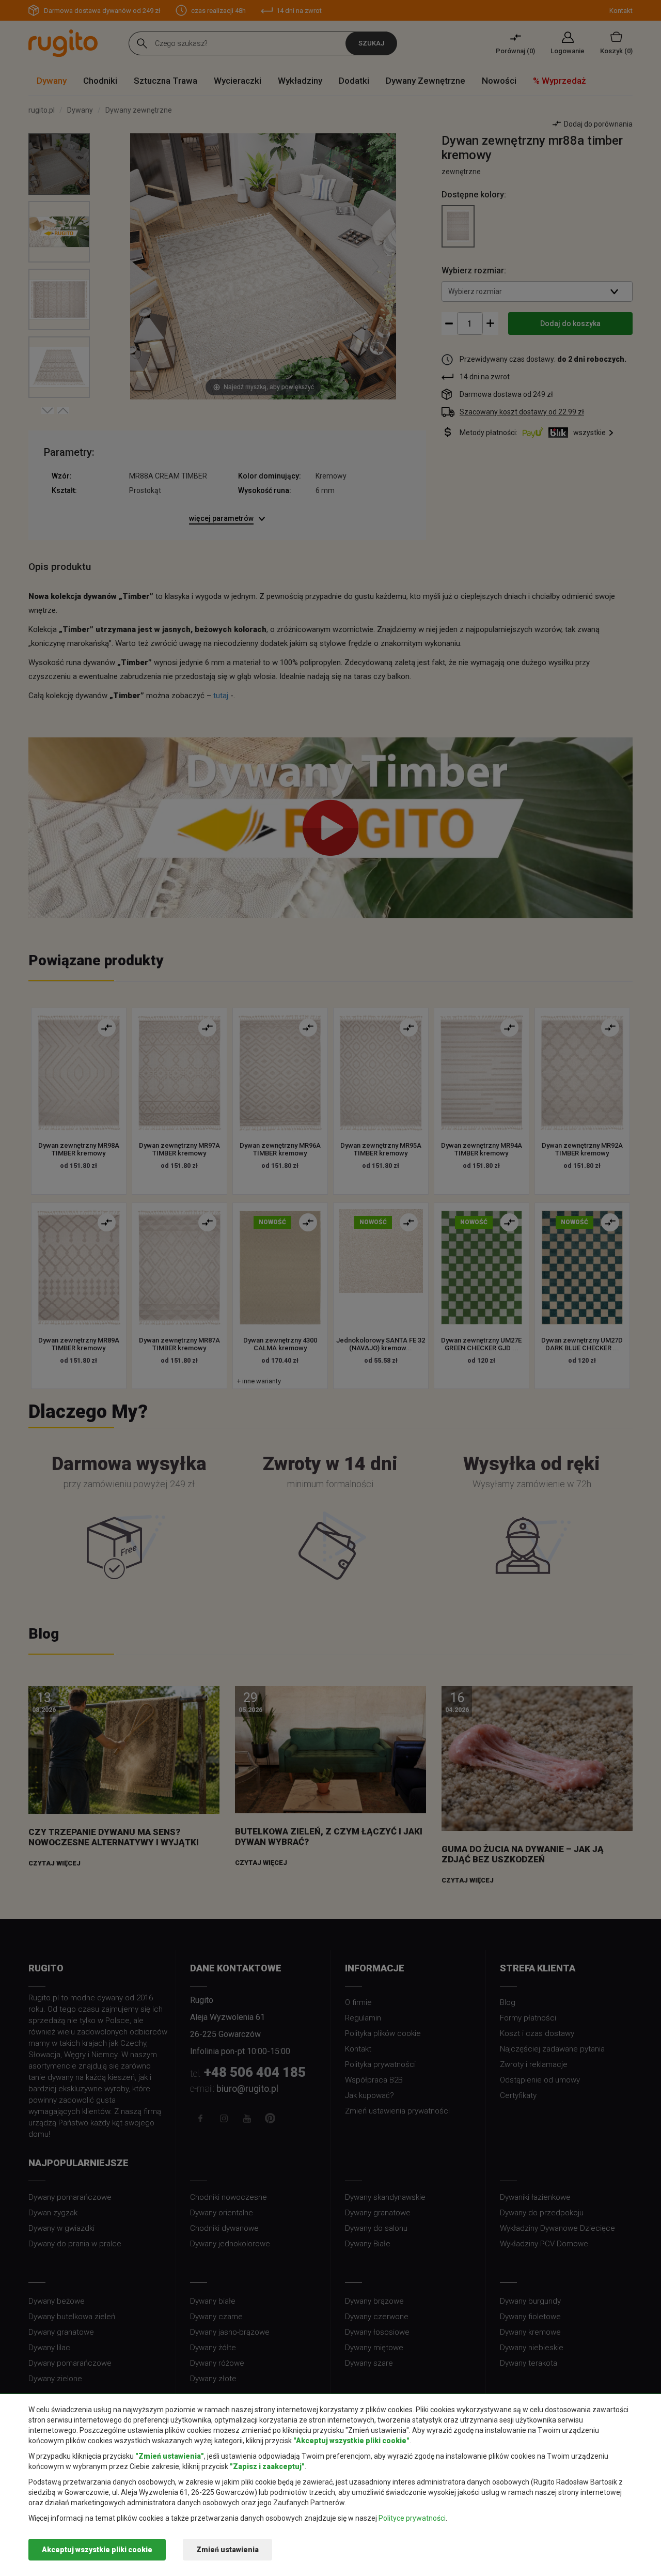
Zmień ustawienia (227, 2550)
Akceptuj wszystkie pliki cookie (97, 2550)
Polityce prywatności (412, 2518)
